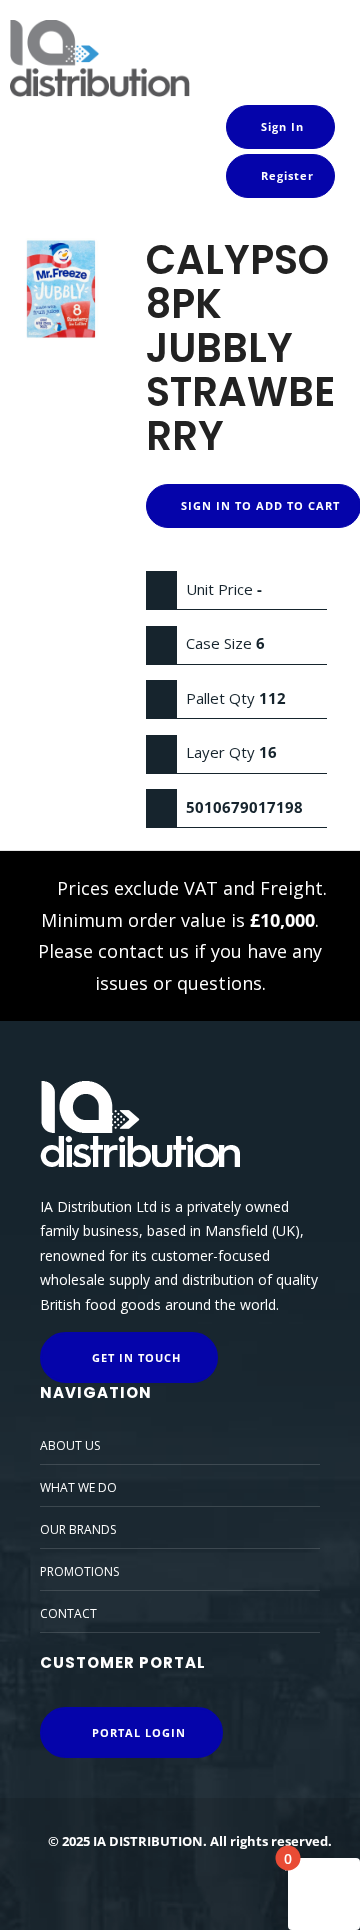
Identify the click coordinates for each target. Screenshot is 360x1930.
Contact (68, 1613)
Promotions (79, 1571)
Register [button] (285, 175)
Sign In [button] (280, 126)
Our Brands (78, 1529)
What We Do (78, 1487)
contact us (143, 951)
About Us (70, 1445)
